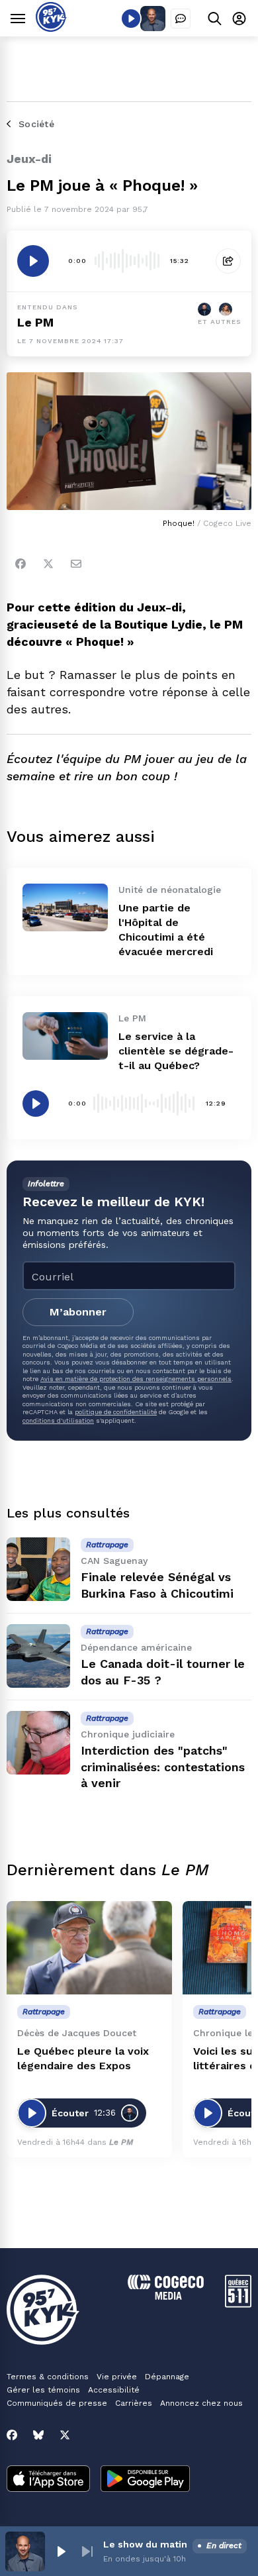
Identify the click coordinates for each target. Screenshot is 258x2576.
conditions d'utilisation (58, 1420)
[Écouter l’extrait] (33, 261)
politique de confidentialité (116, 1412)
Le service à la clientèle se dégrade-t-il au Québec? (176, 1051)
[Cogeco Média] (166, 2296)
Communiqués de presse (57, 2403)
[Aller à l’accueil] (51, 28)
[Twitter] (48, 564)
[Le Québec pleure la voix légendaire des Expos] (89, 1948)
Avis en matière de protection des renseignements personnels (136, 1379)
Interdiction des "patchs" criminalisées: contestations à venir (163, 1767)
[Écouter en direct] (131, 19)
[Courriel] (76, 564)
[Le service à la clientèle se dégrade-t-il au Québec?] (65, 1036)
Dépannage (167, 2377)
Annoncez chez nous (201, 2403)
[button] (61, 2551)
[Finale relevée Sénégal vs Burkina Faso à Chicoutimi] (38, 1569)
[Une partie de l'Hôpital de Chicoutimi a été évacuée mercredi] (65, 907)
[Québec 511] (238, 2304)
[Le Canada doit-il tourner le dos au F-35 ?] (38, 1656)
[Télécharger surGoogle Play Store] (145, 2480)
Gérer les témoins (43, 2390)
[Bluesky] (38, 2435)
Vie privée (117, 2377)
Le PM (35, 322)
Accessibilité (114, 2390)
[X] (65, 2435)
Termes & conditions (48, 2377)
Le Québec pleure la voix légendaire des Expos (83, 2058)
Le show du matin (145, 2544)
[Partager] (228, 261)
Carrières (134, 2403)
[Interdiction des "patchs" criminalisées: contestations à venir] (38, 1743)
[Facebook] (21, 564)
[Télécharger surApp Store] (48, 2480)
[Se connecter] (239, 18)
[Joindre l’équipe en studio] (181, 19)
